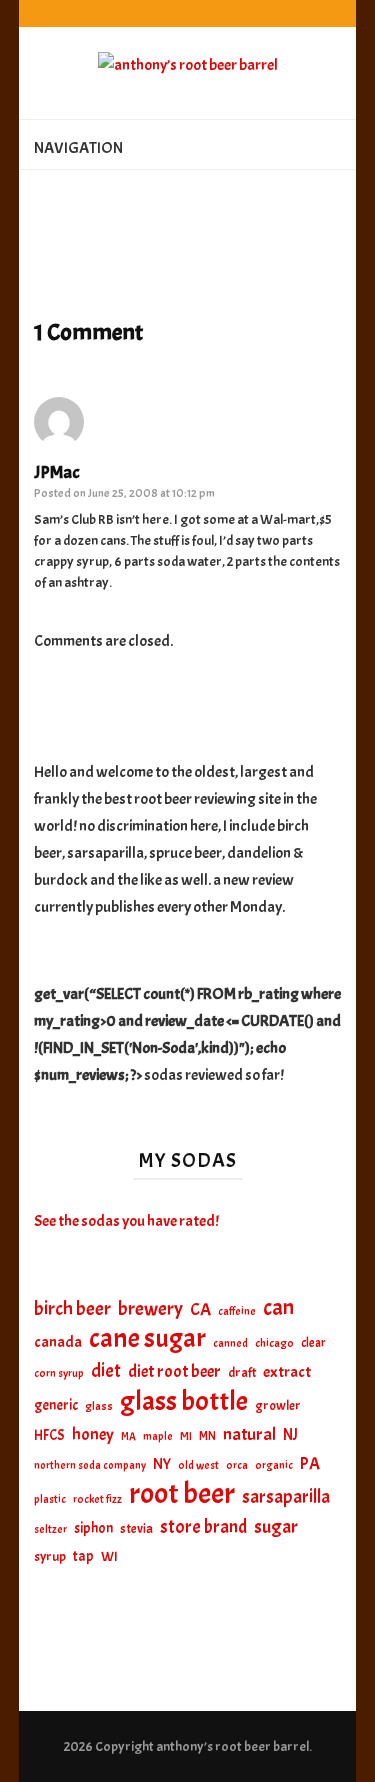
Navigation (78, 148)
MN (207, 1436)
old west (198, 1465)
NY (162, 1464)
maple (158, 1436)
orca (237, 1465)
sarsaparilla (286, 1497)
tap (83, 1556)
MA (128, 1436)
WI (109, 1556)
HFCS (49, 1435)
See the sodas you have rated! (126, 1221)
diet (106, 1371)
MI (186, 1436)
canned (230, 1343)
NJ (290, 1434)
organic (274, 1465)
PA (310, 1463)
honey (93, 1434)
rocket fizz (97, 1499)
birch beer (72, 1309)
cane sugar (147, 1338)
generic (56, 1405)
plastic (50, 1499)
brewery (150, 1309)
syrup (50, 1556)
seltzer (50, 1529)
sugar (276, 1527)
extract (287, 1372)
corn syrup (59, 1373)
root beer (182, 1493)
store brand (203, 1527)
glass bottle (184, 1401)
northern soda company (90, 1465)
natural (249, 1434)
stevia (136, 1528)
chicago (274, 1343)
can (278, 1308)
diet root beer (174, 1371)
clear (313, 1343)
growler (278, 1405)
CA (200, 1309)
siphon (93, 1528)
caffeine (237, 1311)
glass (99, 1406)
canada (58, 1342)
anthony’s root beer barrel (232, 1746)
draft (242, 1372)
